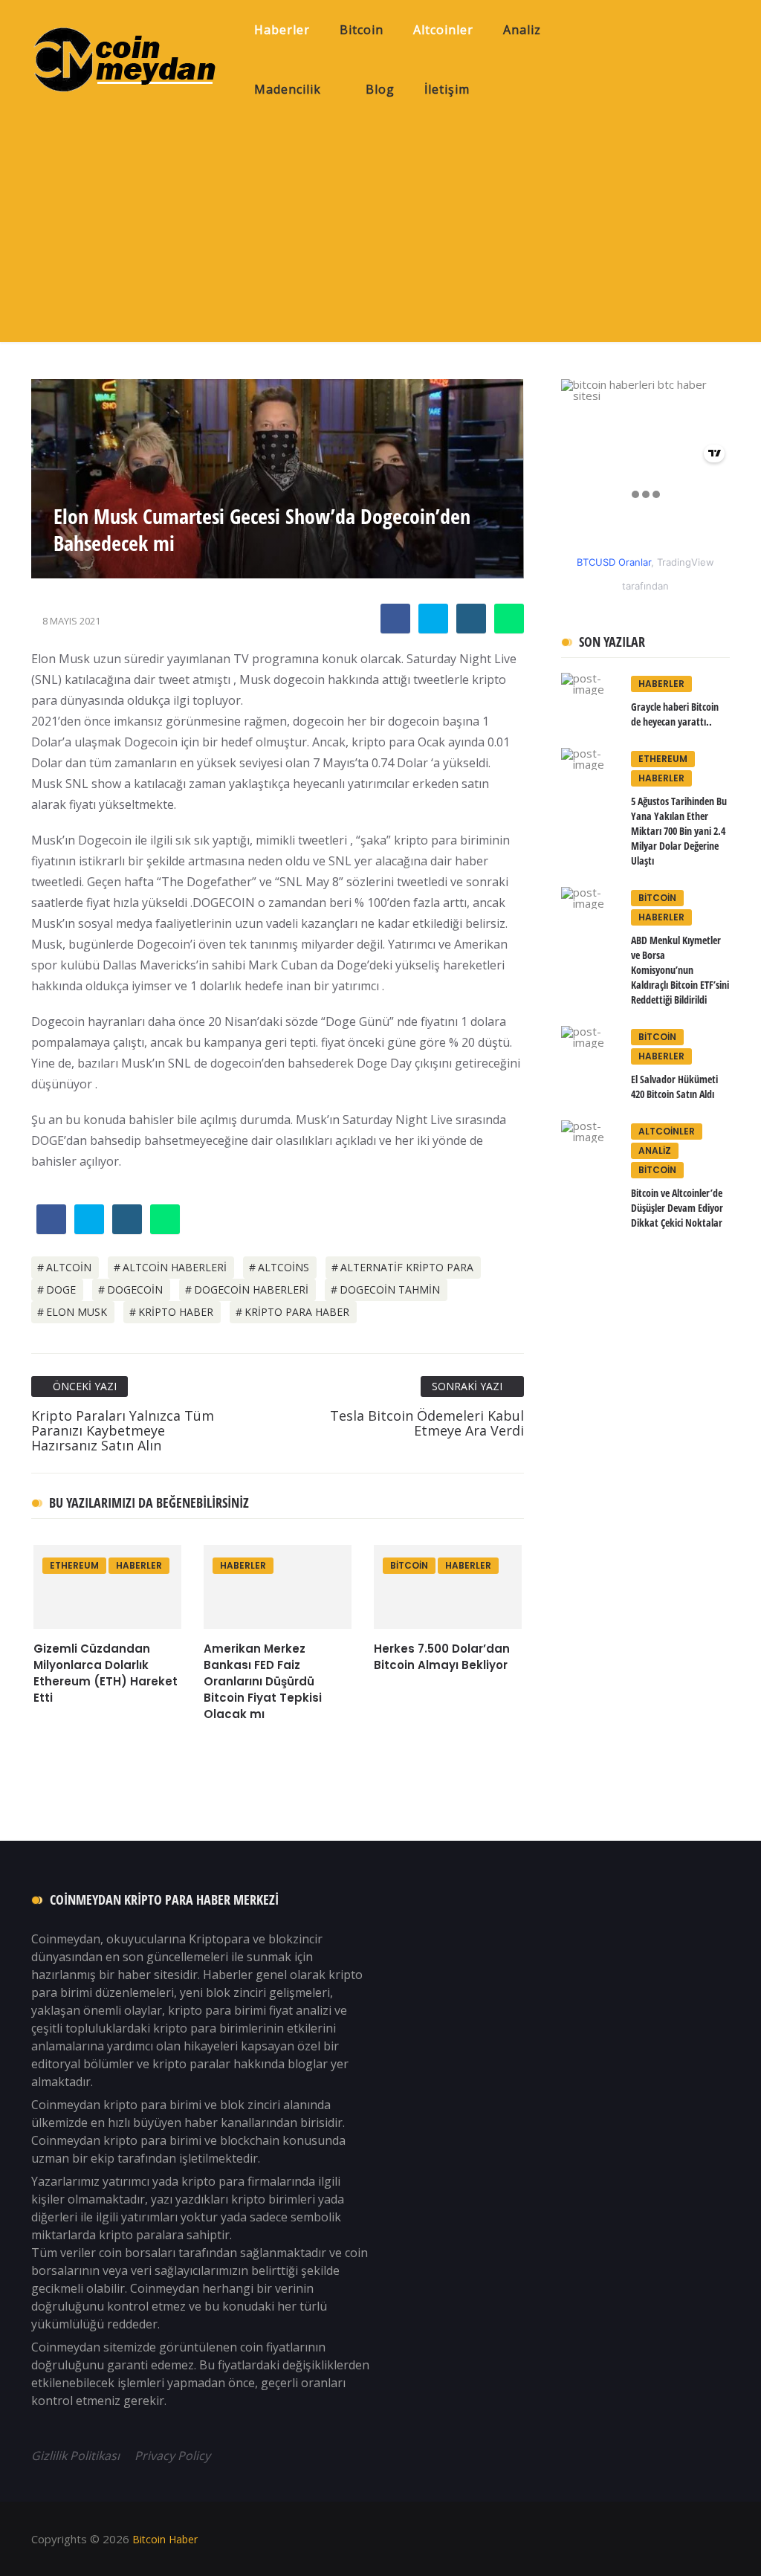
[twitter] (433, 620)
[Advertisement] (380, 230)
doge (61, 1289)
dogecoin (135, 1289)
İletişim (447, 89)
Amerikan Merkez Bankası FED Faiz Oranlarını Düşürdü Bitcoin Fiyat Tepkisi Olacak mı (263, 1681)
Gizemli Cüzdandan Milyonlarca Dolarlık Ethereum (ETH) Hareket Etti (106, 1673)
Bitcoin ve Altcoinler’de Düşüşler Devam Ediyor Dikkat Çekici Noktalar (677, 1208)
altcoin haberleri (175, 1267)
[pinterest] (471, 620)
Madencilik (288, 89)
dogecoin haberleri (251, 1289)
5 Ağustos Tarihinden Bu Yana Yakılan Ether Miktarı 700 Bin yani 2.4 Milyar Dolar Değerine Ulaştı (679, 831)
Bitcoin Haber (163, 2539)
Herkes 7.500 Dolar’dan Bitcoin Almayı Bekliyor (442, 1657)
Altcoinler (443, 30)
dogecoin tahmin (390, 1289)
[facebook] (395, 620)
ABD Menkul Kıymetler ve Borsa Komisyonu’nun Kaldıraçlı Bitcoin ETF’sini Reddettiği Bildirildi (680, 970)
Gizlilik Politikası (77, 2456)
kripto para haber (297, 1312)
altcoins (284, 1267)
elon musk (77, 1312)
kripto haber (176, 1312)
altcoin (69, 1267)
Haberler (282, 30)
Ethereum (74, 1565)
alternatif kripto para (407, 1267)
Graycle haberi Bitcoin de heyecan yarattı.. (675, 714)
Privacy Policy (172, 2456)
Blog (380, 89)
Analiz (522, 30)
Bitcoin (362, 30)
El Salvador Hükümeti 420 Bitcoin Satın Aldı (674, 1087)
